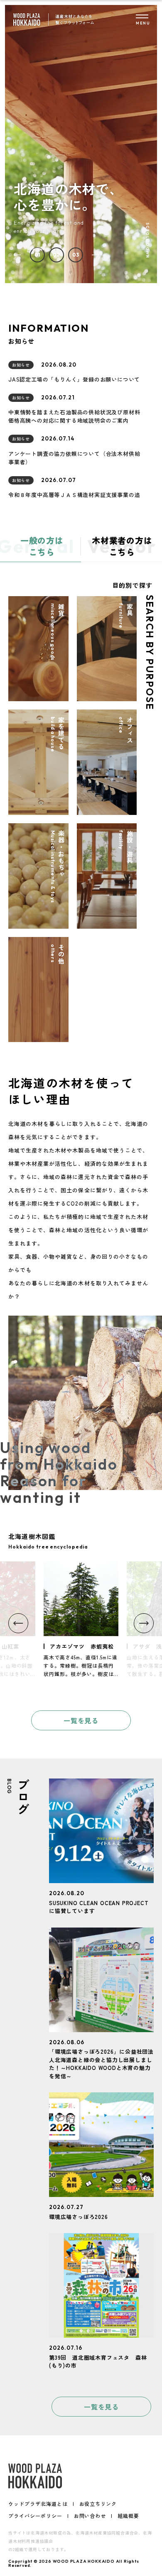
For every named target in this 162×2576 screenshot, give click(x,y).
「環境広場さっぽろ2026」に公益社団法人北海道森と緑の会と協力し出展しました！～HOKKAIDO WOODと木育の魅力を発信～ (101, 2064)
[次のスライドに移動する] (96, 255)
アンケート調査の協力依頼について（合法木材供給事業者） (74, 458)
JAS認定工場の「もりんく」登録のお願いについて (74, 379)
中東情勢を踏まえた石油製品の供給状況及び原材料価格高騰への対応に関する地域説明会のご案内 (74, 416)
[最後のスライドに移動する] (17, 255)
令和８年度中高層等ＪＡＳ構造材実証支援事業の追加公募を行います (74, 499)
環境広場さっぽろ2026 (79, 2217)
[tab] (37, 255)
